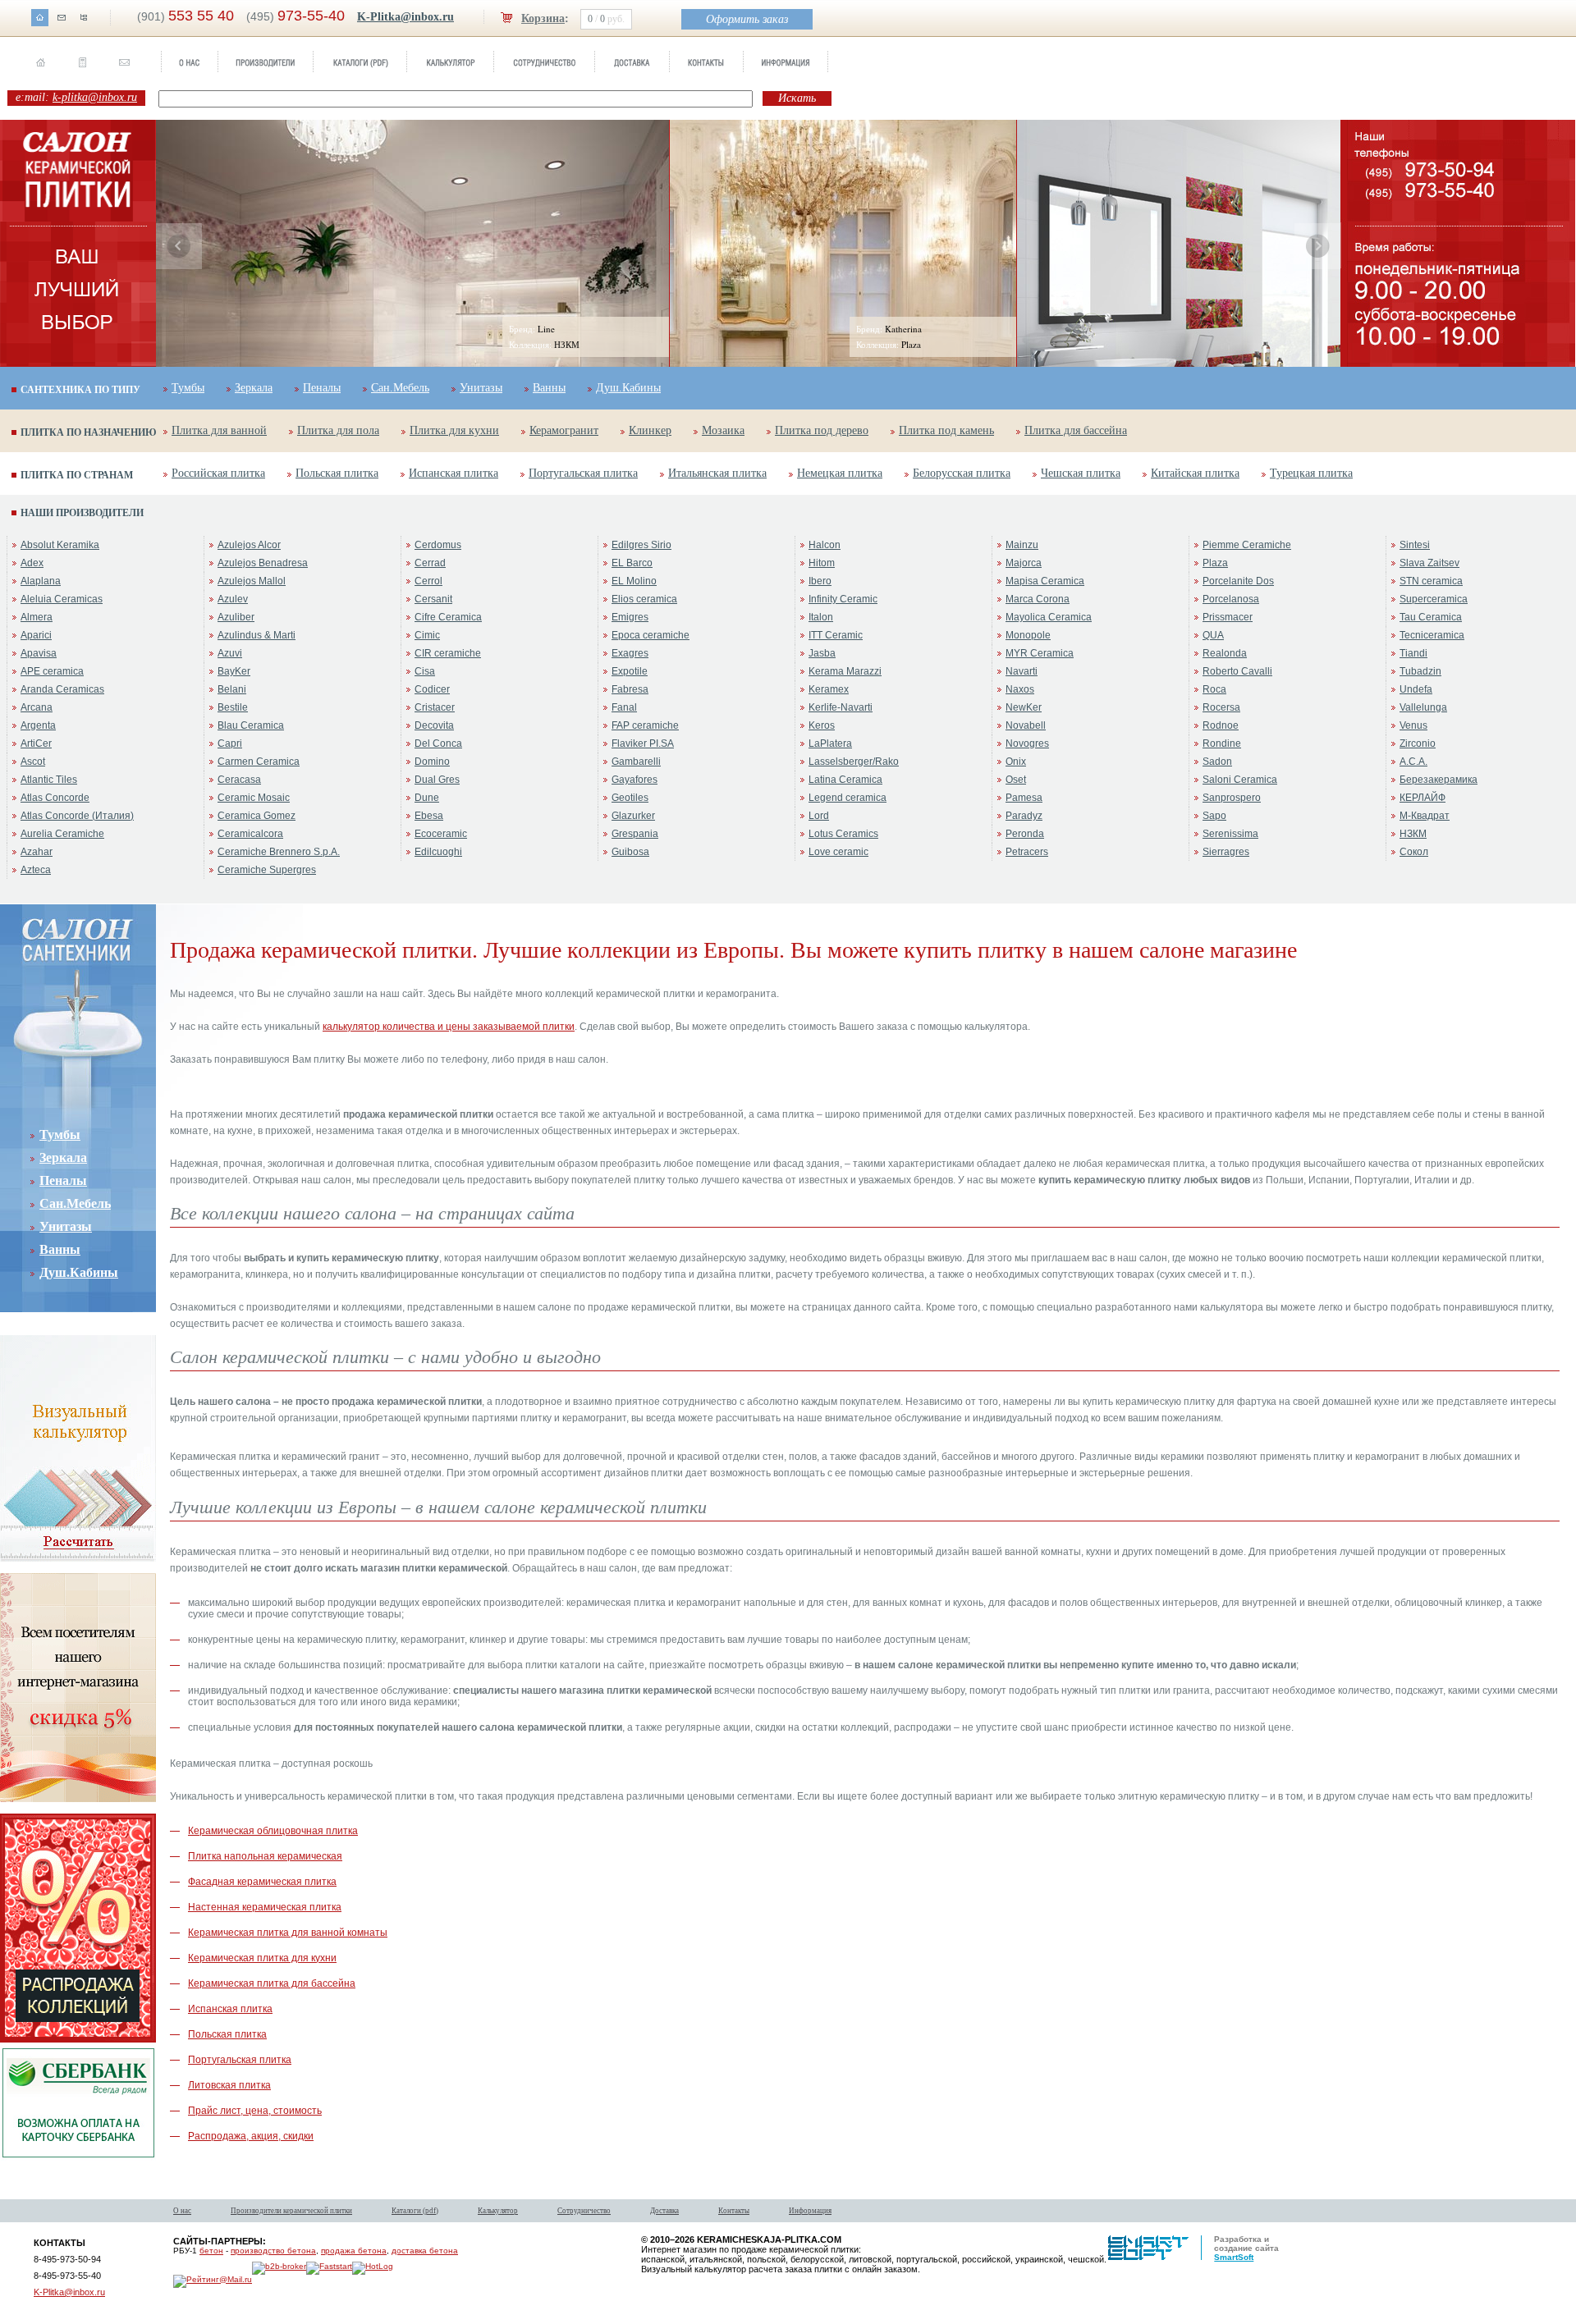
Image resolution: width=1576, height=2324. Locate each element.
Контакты (734, 2211)
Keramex (829, 689)
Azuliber (236, 617)
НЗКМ (1413, 834)
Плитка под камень (946, 430)
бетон (211, 2251)
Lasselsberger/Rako (854, 762)
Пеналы (322, 388)
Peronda (1025, 834)
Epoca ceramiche (651, 635)
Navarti (1022, 671)
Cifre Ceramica (448, 617)
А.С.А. (1413, 762)
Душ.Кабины (628, 388)
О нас (182, 2211)
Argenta (38, 725)
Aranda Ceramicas (62, 689)
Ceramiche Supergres (267, 870)
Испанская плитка (454, 473)
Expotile (630, 671)
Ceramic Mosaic (254, 798)
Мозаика (723, 430)
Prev (179, 246)
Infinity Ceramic (843, 599)
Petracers (1027, 852)
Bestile (233, 707)
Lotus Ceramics (843, 834)
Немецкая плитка (840, 473)
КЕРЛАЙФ (1423, 798)
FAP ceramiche (645, 725)
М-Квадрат (1425, 816)
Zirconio (1418, 743)
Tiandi (1413, 653)
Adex (32, 563)
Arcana (37, 707)
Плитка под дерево (822, 430)
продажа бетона (354, 2251)
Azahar (37, 852)
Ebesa (429, 816)
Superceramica (1434, 599)
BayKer (234, 671)
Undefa (1416, 689)
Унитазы (481, 388)
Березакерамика (1439, 780)
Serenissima (1230, 834)
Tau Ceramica (1431, 617)
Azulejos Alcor (249, 545)
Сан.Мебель (400, 388)
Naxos (1020, 689)
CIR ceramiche (448, 653)
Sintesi (1415, 545)
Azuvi (230, 653)
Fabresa (630, 689)
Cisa (425, 671)
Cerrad (430, 563)
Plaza (1215, 563)
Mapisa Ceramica (1045, 581)
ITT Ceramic (836, 635)
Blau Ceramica (251, 725)
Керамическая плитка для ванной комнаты (288, 1933)
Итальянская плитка (717, 473)
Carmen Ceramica (259, 762)
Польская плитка (337, 473)
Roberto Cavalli (1237, 671)
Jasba (822, 653)
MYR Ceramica (1040, 653)
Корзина (543, 18)
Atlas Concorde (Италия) (77, 816)
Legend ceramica (848, 798)
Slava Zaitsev (1429, 563)
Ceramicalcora (250, 834)
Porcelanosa (1231, 599)
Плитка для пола (338, 430)
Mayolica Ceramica (1049, 617)
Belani (232, 689)
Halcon (825, 545)
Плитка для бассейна (1076, 430)
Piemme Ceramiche (1247, 545)
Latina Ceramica (845, 780)
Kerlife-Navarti (841, 707)
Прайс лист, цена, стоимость (255, 2111)
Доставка (664, 2211)
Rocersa (1221, 707)
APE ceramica (52, 671)
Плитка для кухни (454, 430)
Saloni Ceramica (1240, 780)
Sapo (1214, 816)
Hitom (822, 563)
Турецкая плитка (1311, 473)
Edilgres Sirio (641, 545)
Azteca (36, 870)
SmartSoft (1234, 2257)
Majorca (1024, 563)
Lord (819, 816)
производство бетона (273, 2251)
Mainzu (1022, 545)
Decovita (434, 725)
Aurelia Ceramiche (62, 834)
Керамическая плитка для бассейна (272, 1983)
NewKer (1024, 707)
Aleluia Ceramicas (62, 599)
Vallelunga (1423, 707)
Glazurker (633, 816)
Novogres (1027, 743)
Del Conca (438, 743)
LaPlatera (830, 743)
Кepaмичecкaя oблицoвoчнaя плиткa (273, 1831)
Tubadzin (1420, 671)
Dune (427, 798)
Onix (1016, 762)
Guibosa (630, 852)
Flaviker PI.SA (643, 743)
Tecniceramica (1432, 635)
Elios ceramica (644, 599)
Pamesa (1024, 798)
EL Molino (634, 581)
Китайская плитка (1195, 473)
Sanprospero (1232, 798)
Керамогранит (564, 430)
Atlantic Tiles (49, 780)
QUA (1213, 635)
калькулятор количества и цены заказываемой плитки (449, 1027)
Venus (1413, 725)
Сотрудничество (584, 2211)
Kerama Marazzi (845, 671)
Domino (432, 762)
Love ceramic (838, 852)
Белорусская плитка (962, 473)
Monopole (1028, 635)
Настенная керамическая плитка (265, 1907)
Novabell (1026, 725)
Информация (810, 2211)
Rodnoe (1221, 725)
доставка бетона (425, 2251)
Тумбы (188, 388)
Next (1317, 246)
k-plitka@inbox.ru (95, 97)
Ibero (820, 581)
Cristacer (435, 707)
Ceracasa (239, 780)
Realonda (1225, 653)
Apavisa (39, 653)
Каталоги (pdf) (415, 2211)
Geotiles (630, 798)
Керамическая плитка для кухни (262, 1958)
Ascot (33, 762)
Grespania (635, 834)
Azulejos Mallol (252, 581)
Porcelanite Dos (1238, 581)
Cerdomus (438, 545)
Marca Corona (1038, 599)
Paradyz (1024, 816)
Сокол (1414, 852)
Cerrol (428, 581)
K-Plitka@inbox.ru (405, 17)
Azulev (233, 599)
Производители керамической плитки (291, 2211)
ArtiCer (36, 743)
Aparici (36, 635)
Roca (1214, 689)
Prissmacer (1228, 617)
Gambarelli (636, 762)
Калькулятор (498, 2211)
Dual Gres (437, 780)
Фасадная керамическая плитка (262, 1882)
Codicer (432, 689)
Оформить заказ (747, 19)
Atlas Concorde (55, 798)
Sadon (1217, 762)
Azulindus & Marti (257, 635)
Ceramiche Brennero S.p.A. (279, 852)
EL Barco (632, 563)
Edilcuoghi (438, 852)
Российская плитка (218, 473)
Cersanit (433, 599)
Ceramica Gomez (257, 816)
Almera (37, 617)
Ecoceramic (441, 834)
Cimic (427, 635)
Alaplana (41, 581)
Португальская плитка (583, 473)
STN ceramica (1431, 581)
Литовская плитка (229, 2085)
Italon (821, 617)
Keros (822, 725)
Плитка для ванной (219, 430)
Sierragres (1226, 852)
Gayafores (635, 780)
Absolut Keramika (60, 545)
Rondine (1222, 743)
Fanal (624, 707)
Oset (1016, 780)
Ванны (549, 388)
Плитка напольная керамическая (265, 1856)
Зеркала (254, 388)
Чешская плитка (1081, 473)
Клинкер (650, 430)
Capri (230, 743)
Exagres (630, 653)
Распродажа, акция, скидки (251, 2136)
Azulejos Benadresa (263, 563)
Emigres (630, 617)
